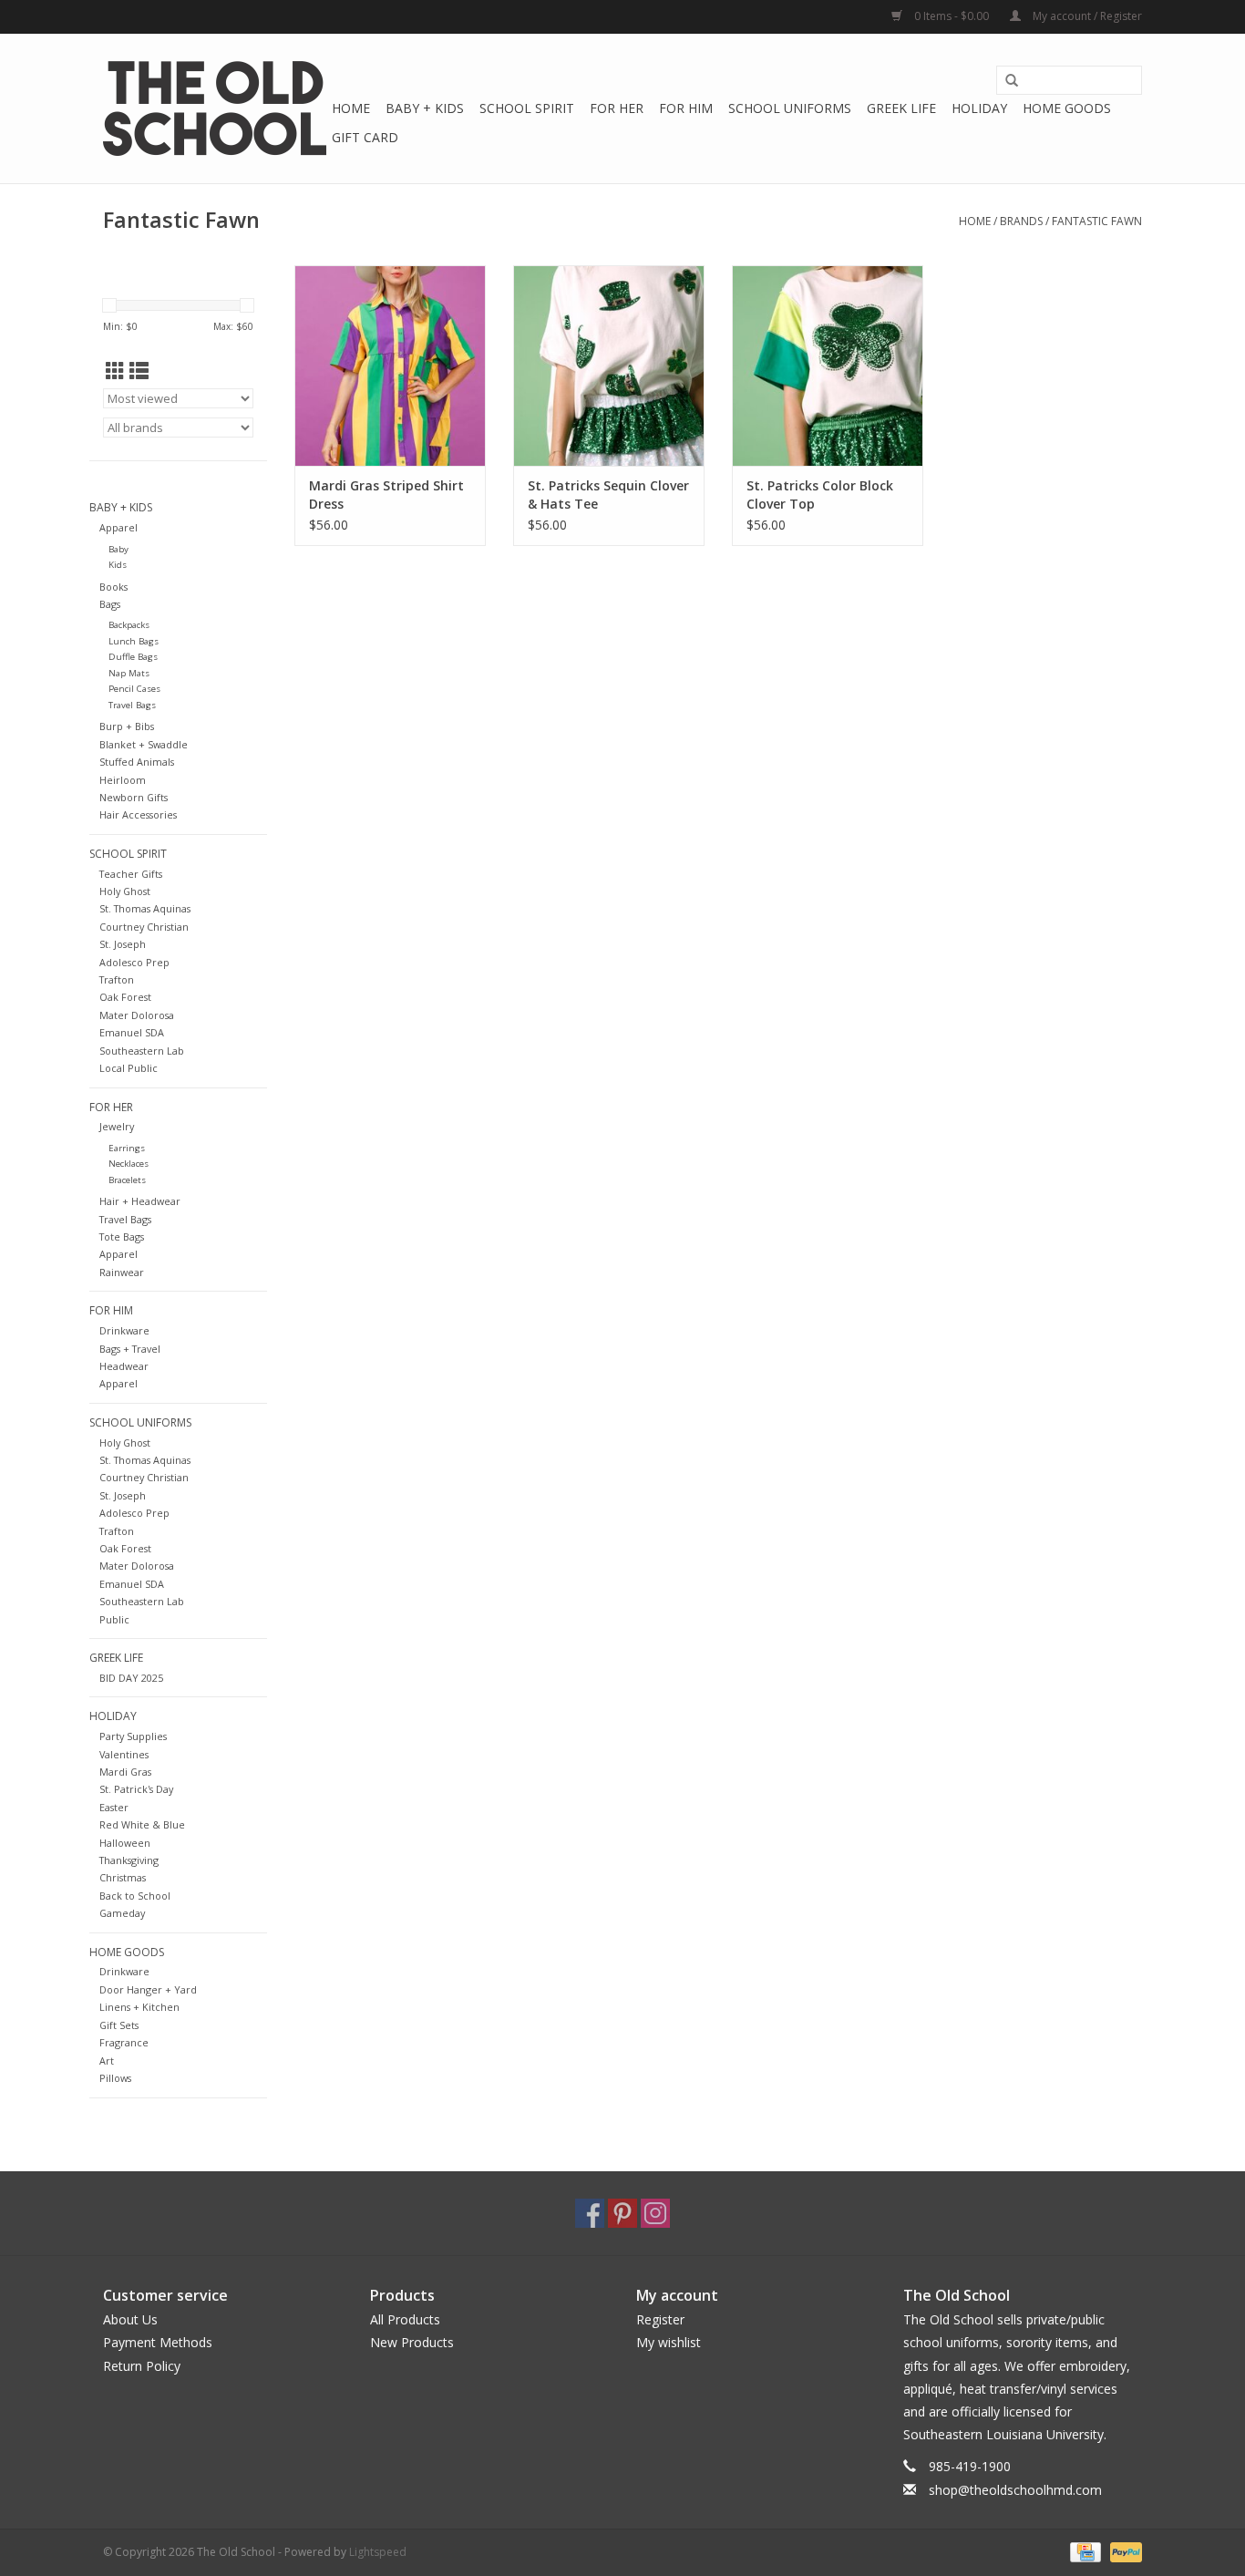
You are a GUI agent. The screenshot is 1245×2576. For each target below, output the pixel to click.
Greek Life (901, 108)
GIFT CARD (365, 137)
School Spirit (527, 108)
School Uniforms (790, 108)
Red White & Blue (142, 1824)
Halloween (125, 1843)
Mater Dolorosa (137, 1015)
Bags (110, 604)
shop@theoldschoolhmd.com (1015, 2490)
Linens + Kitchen (139, 2007)
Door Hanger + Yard (148, 1989)
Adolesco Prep (134, 962)
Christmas (123, 1877)
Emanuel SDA (132, 1032)
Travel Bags (132, 705)
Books (113, 587)
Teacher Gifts (131, 874)
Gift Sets (119, 2025)
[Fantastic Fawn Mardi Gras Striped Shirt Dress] (390, 366)
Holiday (979, 108)
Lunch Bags (134, 641)
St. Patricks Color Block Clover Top (820, 495)
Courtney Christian (144, 927)
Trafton (117, 979)
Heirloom (123, 780)
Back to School (135, 1896)
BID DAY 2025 (131, 1678)
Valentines (124, 1754)
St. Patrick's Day (136, 1789)
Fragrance (124, 2042)
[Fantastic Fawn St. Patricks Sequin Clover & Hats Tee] (609, 366)
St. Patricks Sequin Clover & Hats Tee (608, 495)
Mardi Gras (125, 1772)
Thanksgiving (129, 1860)
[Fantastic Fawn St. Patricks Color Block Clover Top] (828, 366)
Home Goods (1067, 108)
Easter (114, 1807)
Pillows (115, 2078)
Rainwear (122, 1272)
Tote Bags (122, 1236)
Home (351, 108)
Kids (118, 565)
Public (114, 1619)
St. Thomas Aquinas (145, 908)
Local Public (129, 1068)
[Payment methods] (1084, 2551)
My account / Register (1086, 16)
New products (412, 2342)
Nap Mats (129, 673)
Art (107, 2061)
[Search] (1012, 81)
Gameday (122, 1913)
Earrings (127, 1148)
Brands (1021, 221)
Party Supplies (133, 1736)
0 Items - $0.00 (952, 16)
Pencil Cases (134, 689)
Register (660, 2319)
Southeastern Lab (142, 1051)
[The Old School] (215, 108)
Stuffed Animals (137, 762)
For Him (686, 108)
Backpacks (129, 625)
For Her (617, 108)
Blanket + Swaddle (144, 744)
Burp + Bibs (127, 726)
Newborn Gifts (134, 797)
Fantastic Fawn (1097, 221)
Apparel (118, 527)
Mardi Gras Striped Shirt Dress (386, 495)
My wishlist (669, 2342)
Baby (118, 549)
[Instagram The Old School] (655, 2213)
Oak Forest (125, 997)
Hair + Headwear (140, 1201)
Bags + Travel (130, 1349)
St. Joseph (123, 944)
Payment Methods (158, 2342)
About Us (130, 2319)
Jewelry (117, 1126)
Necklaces (129, 1164)
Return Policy (142, 2366)
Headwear (124, 1366)
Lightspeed (378, 2552)
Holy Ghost (125, 891)
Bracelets (127, 1180)
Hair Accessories (138, 814)
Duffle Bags (133, 657)
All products (405, 2319)
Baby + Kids (425, 108)
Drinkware (124, 1330)
